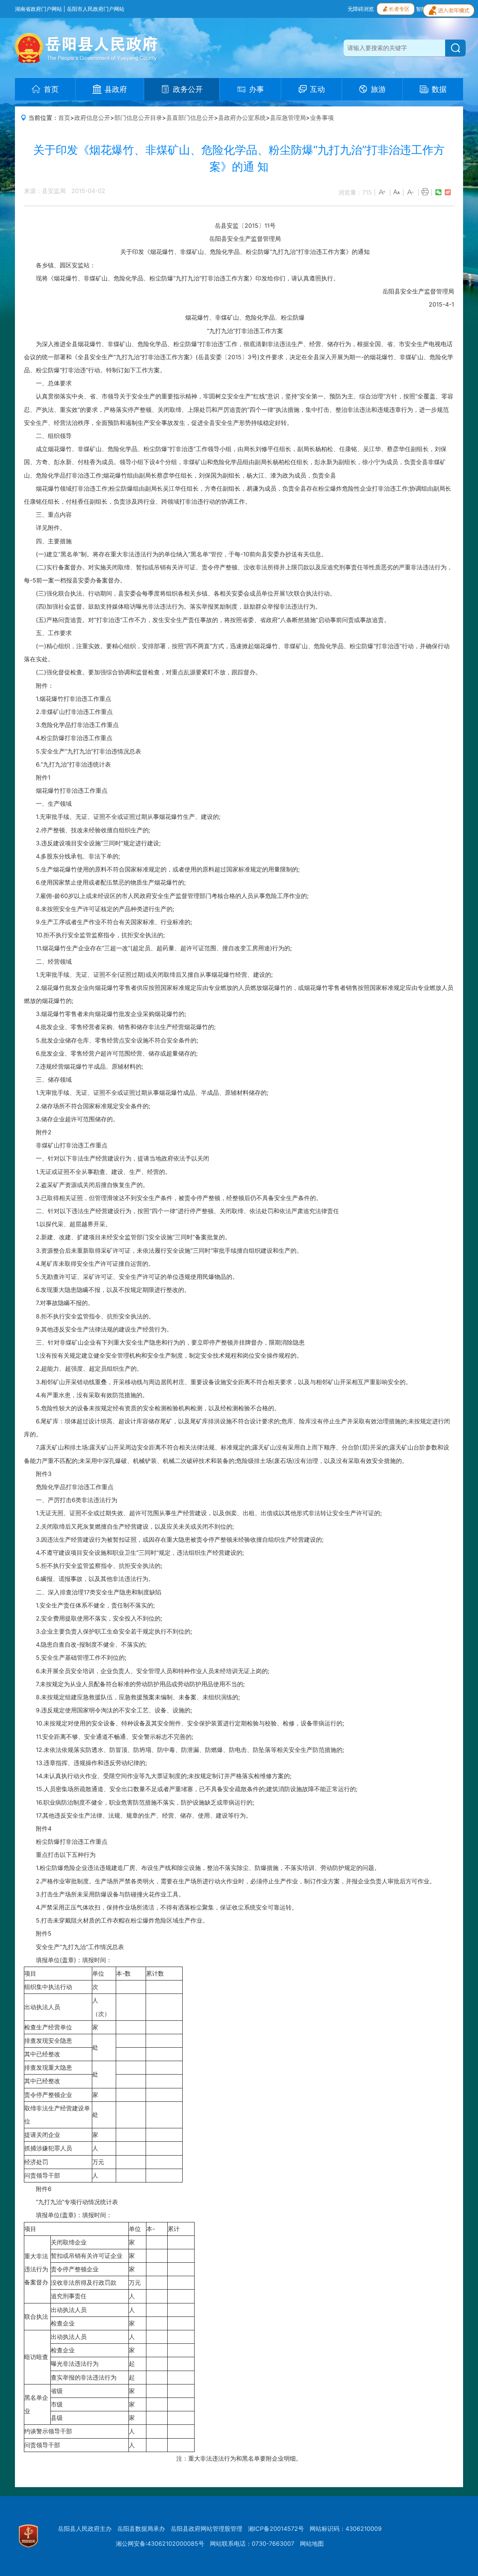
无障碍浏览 (361, 9)
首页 (64, 118)
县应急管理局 (288, 118)
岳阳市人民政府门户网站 (96, 9)
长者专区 (399, 9)
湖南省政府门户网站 (38, 9)
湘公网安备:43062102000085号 (160, 2544)
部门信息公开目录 (138, 118)
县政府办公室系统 (242, 118)
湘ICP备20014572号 (276, 2529)
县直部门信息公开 (190, 118)
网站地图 (312, 2544)
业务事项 (322, 118)
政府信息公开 (92, 118)
